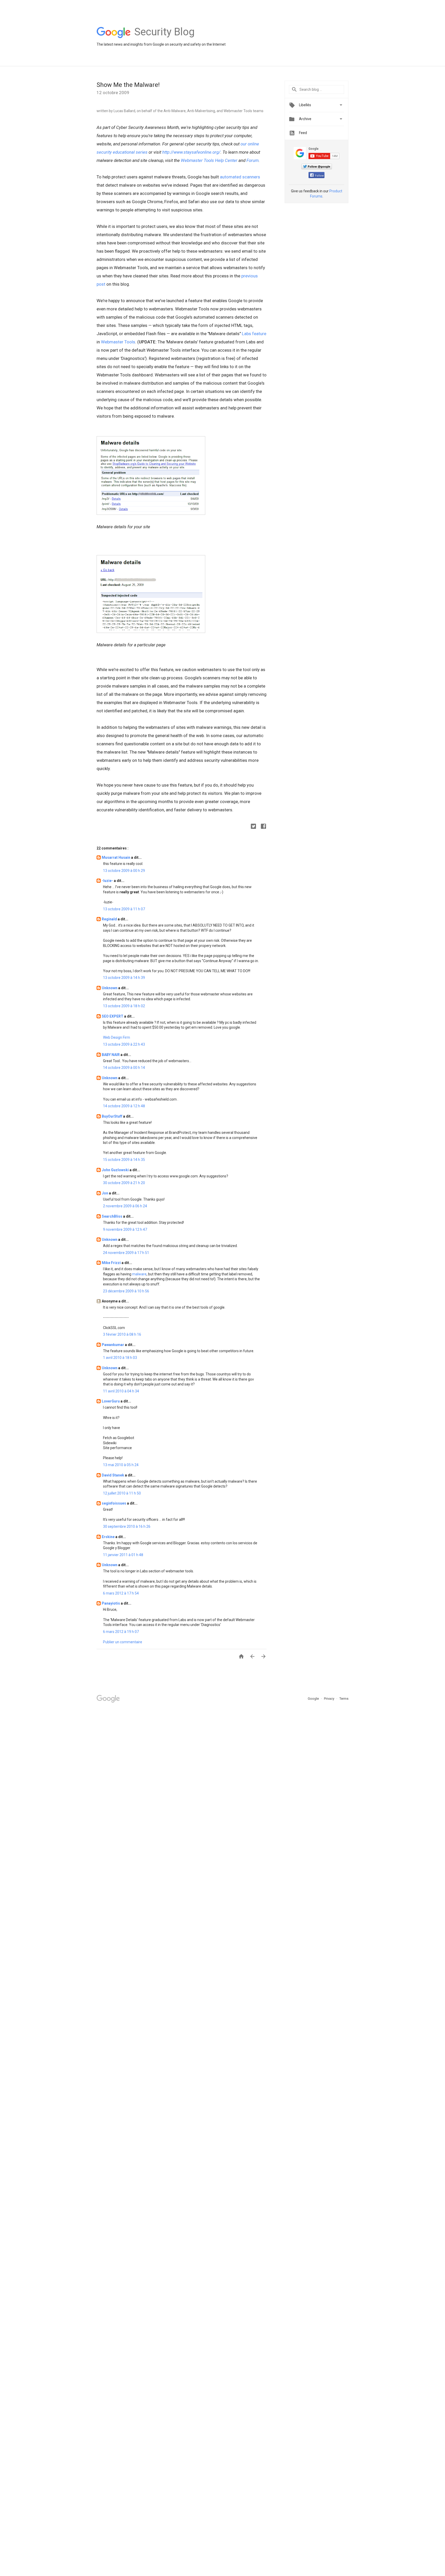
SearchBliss (112, 1216)
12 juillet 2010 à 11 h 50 (122, 1493)
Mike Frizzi (112, 1263)
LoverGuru (111, 1401)
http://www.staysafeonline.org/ (191, 152)
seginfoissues (114, 1503)
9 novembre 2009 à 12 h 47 (125, 1229)
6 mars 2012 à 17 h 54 (121, 1593)
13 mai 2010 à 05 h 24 (121, 1465)
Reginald (110, 919)
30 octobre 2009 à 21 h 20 (124, 1183)
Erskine (109, 1537)
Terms (344, 1699)
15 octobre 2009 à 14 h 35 (124, 1160)
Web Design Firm (117, 1037)
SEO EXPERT (113, 1016)
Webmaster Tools (118, 342)
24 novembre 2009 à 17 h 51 (126, 1253)
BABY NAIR (111, 1055)
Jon (105, 1193)
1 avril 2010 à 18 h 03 (120, 1358)
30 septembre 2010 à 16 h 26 (127, 1526)
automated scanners (240, 177)
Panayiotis (111, 1603)
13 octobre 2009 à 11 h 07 (124, 909)
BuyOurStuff (112, 1116)
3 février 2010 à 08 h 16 (122, 1334)
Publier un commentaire (123, 1642)
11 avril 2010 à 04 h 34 (121, 1391)
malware (139, 1274)
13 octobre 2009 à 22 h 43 (124, 1044)
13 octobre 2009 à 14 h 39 (124, 978)
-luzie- (108, 881)
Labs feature (254, 334)
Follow (319, 176)
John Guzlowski (116, 1170)
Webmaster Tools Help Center (209, 160)
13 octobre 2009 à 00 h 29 (124, 871)
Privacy (330, 1699)
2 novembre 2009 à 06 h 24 (125, 1206)
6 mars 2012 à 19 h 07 (121, 1632)
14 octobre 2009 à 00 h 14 (124, 1068)
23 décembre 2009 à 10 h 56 (126, 1291)
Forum (253, 160)
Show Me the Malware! (128, 85)
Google (314, 1699)
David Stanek (113, 1475)
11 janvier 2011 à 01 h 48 (123, 1555)
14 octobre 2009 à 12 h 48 (124, 1106)
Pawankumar (113, 1345)
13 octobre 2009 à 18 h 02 (124, 1006)
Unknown (110, 988)
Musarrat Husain (116, 857)
